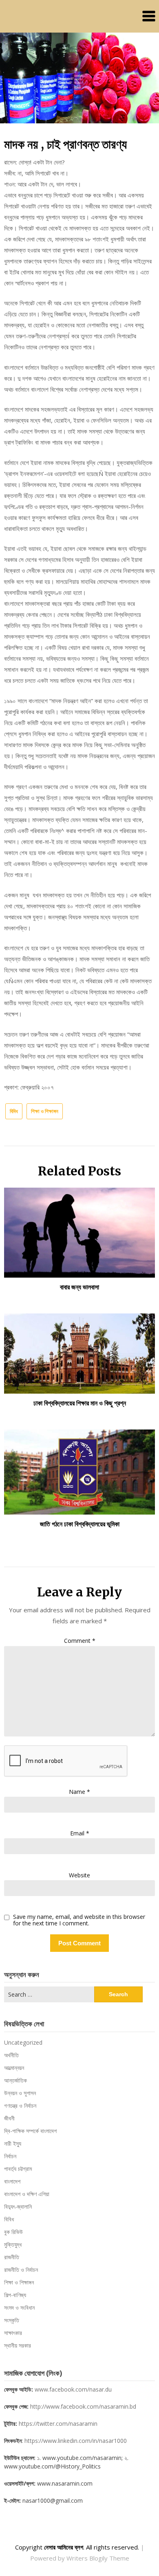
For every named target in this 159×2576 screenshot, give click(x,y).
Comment (80, 1641)
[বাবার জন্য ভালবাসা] (79, 1230)
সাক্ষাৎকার (13, 2333)
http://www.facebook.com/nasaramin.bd (83, 2406)
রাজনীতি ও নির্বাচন (21, 2270)
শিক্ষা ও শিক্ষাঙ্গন (45, 1111)
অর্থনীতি (11, 2055)
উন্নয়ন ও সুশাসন (20, 2093)
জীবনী (9, 2118)
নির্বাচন (10, 2156)
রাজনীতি (12, 2257)
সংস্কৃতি (12, 2320)
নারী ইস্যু (13, 2143)
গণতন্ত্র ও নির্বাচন (20, 2106)
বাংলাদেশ (12, 2181)
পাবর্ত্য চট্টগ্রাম (18, 2169)
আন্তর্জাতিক (15, 2080)
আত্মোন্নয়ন (14, 2068)
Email (80, 1833)
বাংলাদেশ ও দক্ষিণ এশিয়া (27, 2194)
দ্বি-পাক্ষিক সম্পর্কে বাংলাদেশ (30, 2131)
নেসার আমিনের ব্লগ (64, 2547)
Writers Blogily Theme (98, 2558)
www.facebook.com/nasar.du (73, 2389)
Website (79, 1875)
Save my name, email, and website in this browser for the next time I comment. (79, 1920)
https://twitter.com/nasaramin (58, 2424)
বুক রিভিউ (13, 2232)
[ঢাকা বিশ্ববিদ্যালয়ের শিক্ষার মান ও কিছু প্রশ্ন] (79, 1351)
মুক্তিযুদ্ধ (13, 2244)
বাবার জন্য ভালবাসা (79, 1287)
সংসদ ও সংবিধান (19, 2307)
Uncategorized (23, 2042)
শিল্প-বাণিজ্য (15, 2295)
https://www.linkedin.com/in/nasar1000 (76, 2441)
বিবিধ (14, 1111)
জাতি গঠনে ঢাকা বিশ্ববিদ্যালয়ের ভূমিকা (80, 1524)
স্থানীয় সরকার (18, 2345)
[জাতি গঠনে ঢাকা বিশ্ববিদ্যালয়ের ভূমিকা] (79, 1469)
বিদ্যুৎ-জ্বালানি (18, 2207)
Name (79, 1792)
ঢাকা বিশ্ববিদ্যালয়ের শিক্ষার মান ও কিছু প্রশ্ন (80, 1403)
